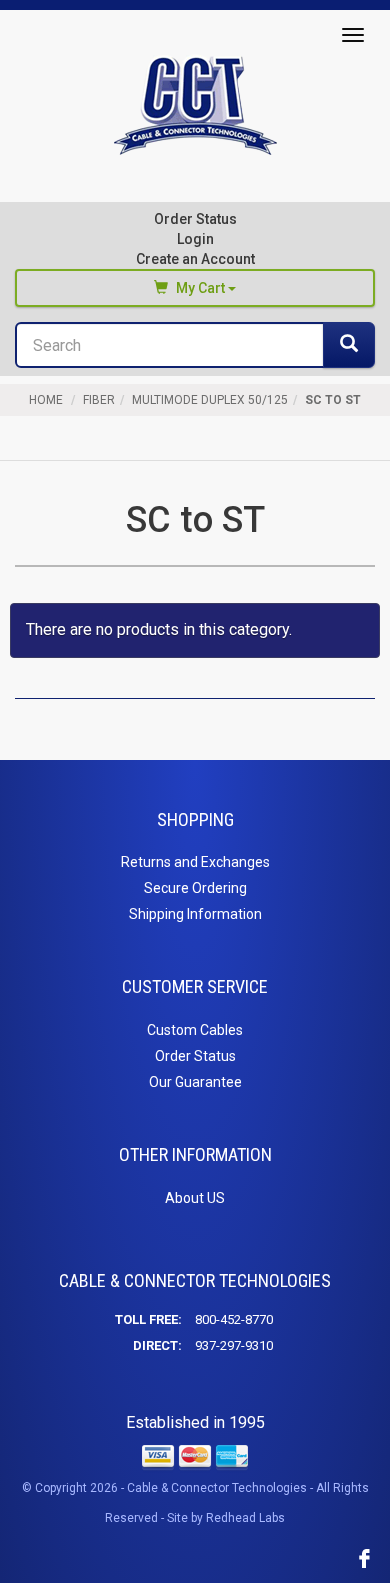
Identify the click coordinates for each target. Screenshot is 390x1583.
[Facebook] (364, 1558)
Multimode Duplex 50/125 (210, 400)
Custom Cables (195, 1030)
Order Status (195, 219)
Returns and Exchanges (195, 862)
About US (195, 1198)
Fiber (99, 400)
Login (195, 239)
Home (46, 400)
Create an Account (195, 259)
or (195, 249)
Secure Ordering (195, 888)
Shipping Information (195, 914)
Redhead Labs (245, 1518)
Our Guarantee (195, 1082)
